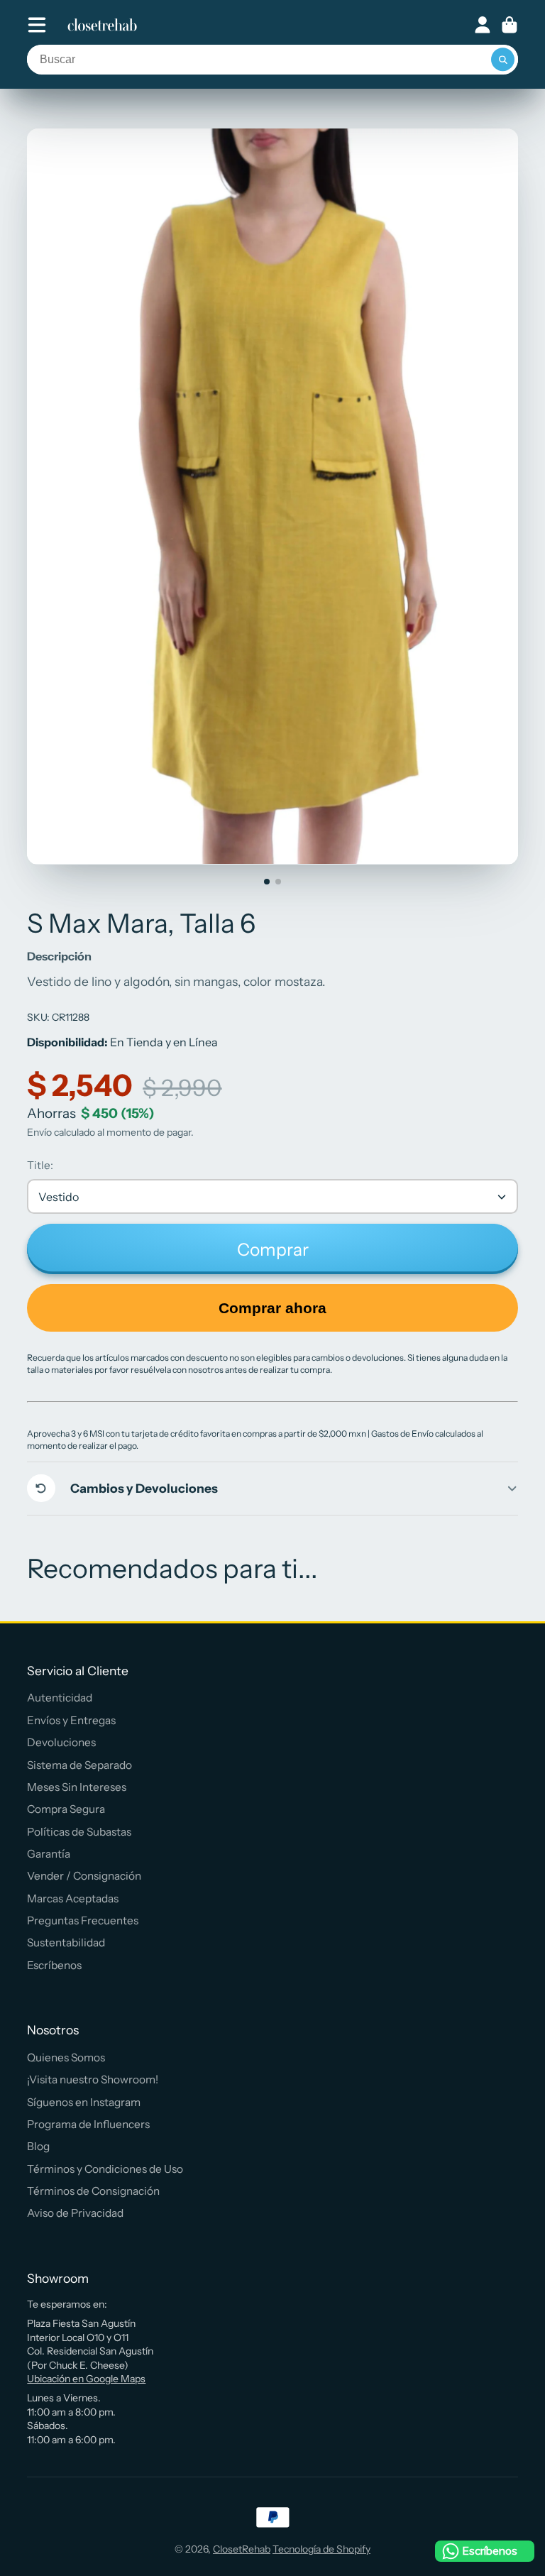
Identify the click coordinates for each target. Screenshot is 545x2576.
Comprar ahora (272, 1308)
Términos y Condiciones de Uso (105, 2169)
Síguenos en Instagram (84, 2102)
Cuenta (483, 25)
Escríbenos (54, 1965)
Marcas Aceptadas (73, 1898)
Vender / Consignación (84, 1876)
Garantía (49, 1854)
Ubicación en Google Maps (86, 2379)
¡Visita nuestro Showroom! (93, 2079)
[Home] (102, 25)
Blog (38, 2146)
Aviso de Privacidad (75, 2213)
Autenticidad (60, 1698)
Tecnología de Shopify (321, 2549)
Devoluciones (61, 1742)
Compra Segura (66, 1809)
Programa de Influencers (88, 2124)
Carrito (510, 25)
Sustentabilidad (66, 1942)
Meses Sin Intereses (77, 1787)
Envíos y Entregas (71, 1720)
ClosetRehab (242, 2549)
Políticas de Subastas (79, 1832)
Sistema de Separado (79, 1765)
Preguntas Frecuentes (83, 1920)
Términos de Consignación (93, 2191)
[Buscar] (503, 60)
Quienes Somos (66, 2057)
